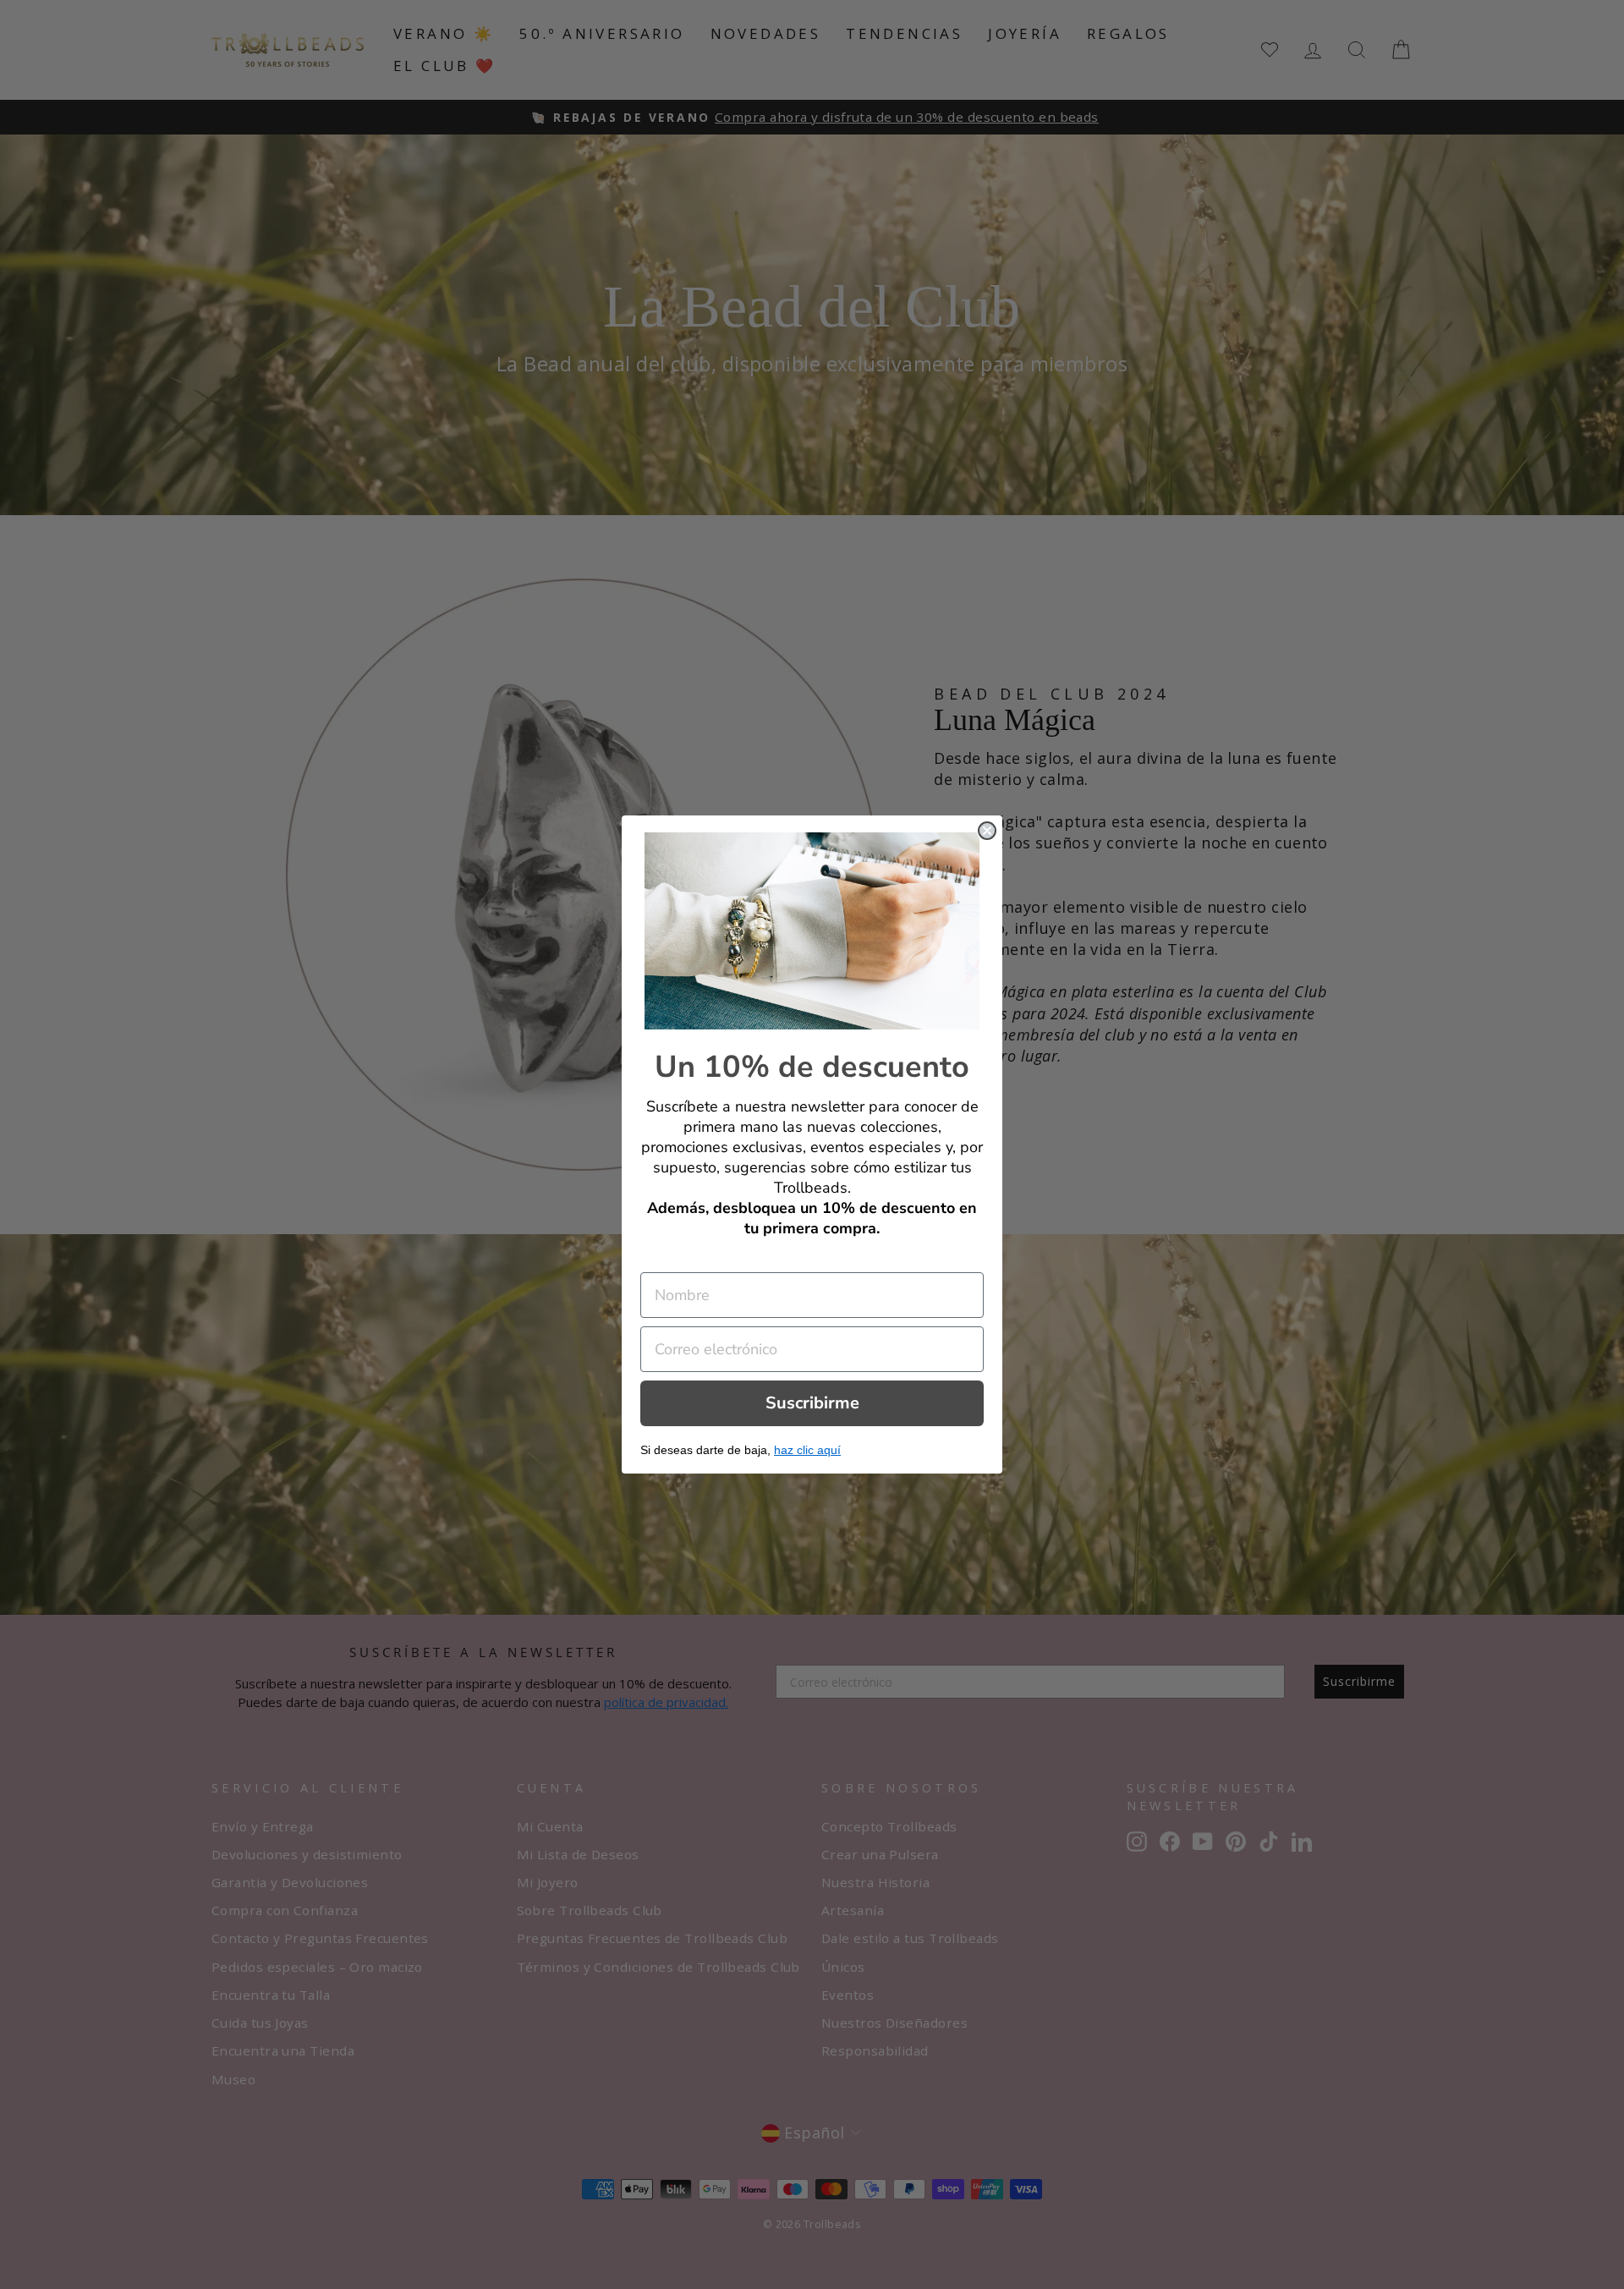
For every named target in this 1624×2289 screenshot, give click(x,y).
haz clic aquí (807, 1450)
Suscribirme (812, 1403)
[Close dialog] (987, 831)
